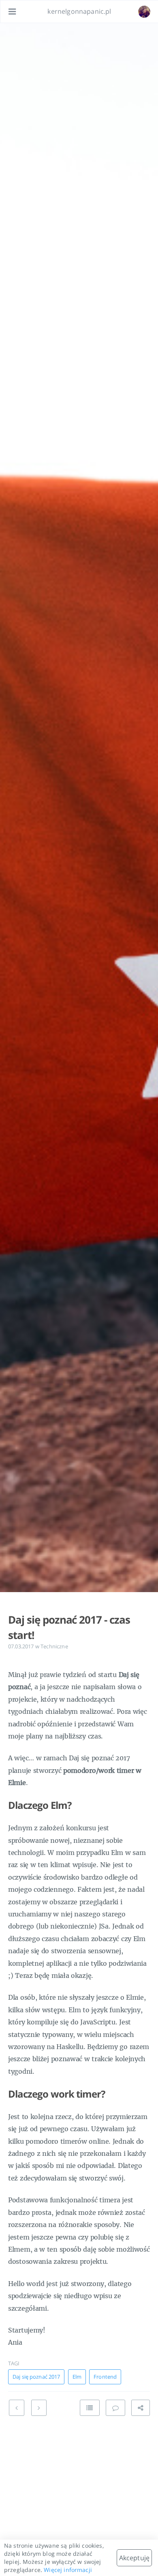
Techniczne (54, 1646)
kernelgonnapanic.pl (79, 11)
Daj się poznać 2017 (36, 2377)
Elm (77, 2377)
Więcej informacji (68, 2570)
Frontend (105, 2377)
